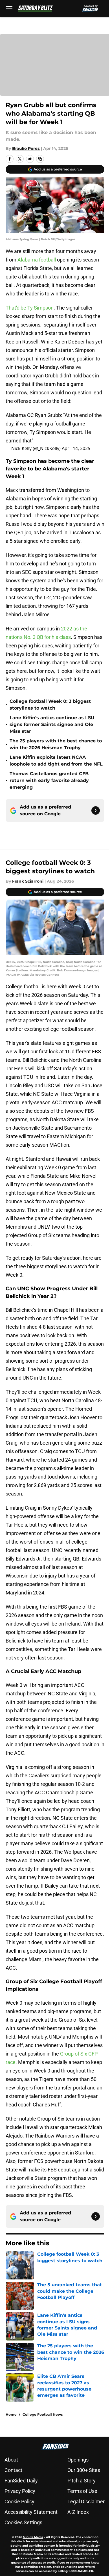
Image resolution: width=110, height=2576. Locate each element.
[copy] (40, 159)
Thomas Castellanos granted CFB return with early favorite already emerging (49, 780)
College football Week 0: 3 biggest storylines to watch (50, 705)
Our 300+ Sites (84, 2470)
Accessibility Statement (31, 2512)
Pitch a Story (82, 2481)
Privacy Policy (20, 2491)
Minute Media (33, 2537)
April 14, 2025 (76, 448)
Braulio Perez (26, 148)
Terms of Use (82, 2491)
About (11, 2460)
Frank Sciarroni (28, 881)
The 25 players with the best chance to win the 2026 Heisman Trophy (56, 744)
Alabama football (37, 260)
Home (11, 2414)
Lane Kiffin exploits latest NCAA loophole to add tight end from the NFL (56, 761)
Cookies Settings (23, 2522)
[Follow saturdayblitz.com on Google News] (96, 811)
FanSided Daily (21, 2481)
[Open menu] (9, 8)
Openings (78, 2460)
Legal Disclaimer (86, 2502)
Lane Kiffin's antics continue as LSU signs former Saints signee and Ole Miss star (52, 724)
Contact (13, 2470)
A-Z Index (78, 2512)
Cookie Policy (19, 2502)
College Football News (43, 2414)
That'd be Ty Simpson (30, 308)
